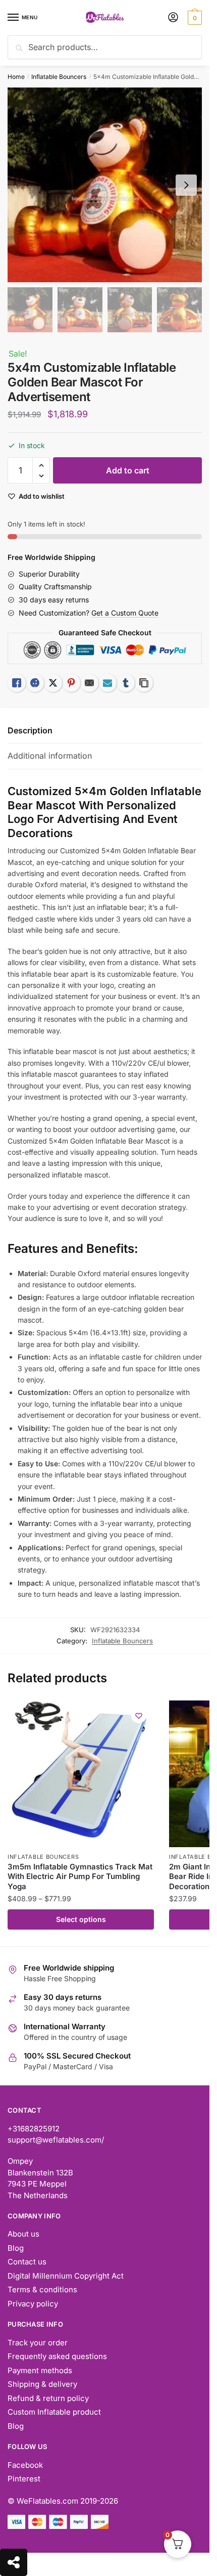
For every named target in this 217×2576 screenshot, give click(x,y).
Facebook (25, 2465)
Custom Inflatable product (54, 2412)
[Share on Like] (17, 683)
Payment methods (40, 2370)
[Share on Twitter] (53, 683)
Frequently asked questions (57, 2356)
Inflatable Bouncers (59, 77)
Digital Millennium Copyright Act (66, 2276)
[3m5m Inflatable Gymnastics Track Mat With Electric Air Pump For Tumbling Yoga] (81, 1774)
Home (16, 77)
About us (23, 2234)
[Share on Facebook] (35, 683)
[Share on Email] (89, 683)
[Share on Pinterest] (71, 683)
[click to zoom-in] (105, 185)
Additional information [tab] (50, 756)
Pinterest (24, 2479)
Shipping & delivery (42, 2384)
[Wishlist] (139, 1716)
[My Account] (173, 18)
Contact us (27, 2262)
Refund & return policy (48, 2398)
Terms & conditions (42, 2289)
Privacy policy (33, 2304)
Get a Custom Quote (125, 613)
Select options (81, 1919)
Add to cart (128, 470)
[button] (41, 466)
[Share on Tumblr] (126, 683)
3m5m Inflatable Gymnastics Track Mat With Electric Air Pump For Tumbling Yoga (80, 1876)
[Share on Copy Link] (144, 683)
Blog (16, 2248)
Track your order (38, 2343)
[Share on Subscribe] (107, 683)
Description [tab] (30, 730)
